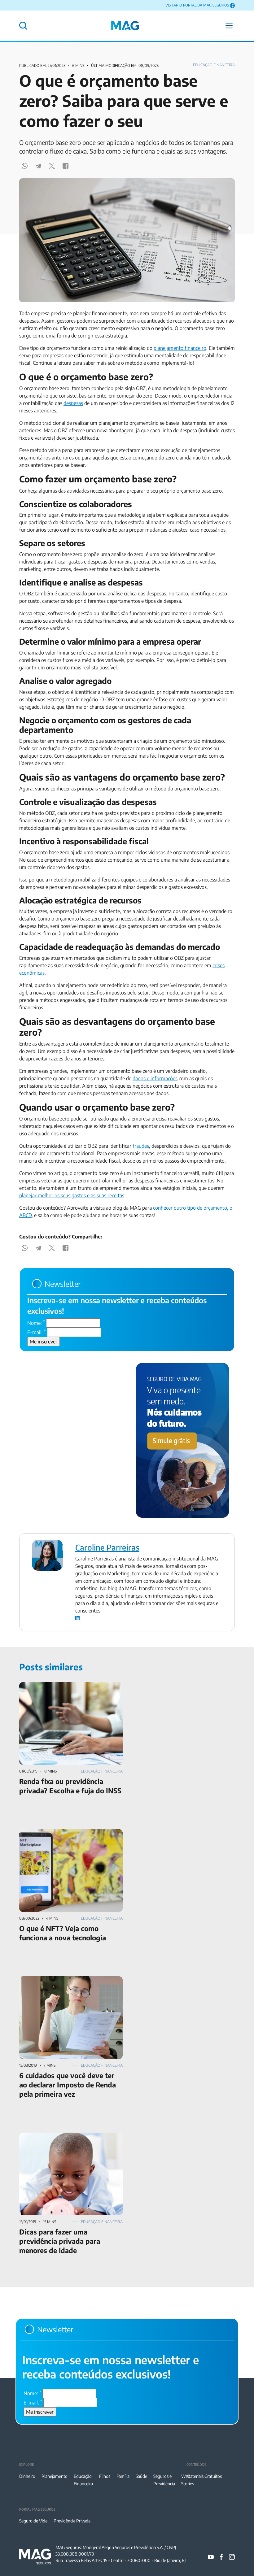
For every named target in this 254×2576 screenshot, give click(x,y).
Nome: (36, 1323)
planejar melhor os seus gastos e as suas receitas (72, 1195)
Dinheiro (27, 2476)
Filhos (105, 2476)
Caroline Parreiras (107, 1547)
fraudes (141, 1146)
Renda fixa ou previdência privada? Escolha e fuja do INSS (68, 1690)
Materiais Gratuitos (204, 2476)
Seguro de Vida (33, 2521)
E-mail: (37, 1332)
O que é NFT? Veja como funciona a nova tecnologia (64, 1837)
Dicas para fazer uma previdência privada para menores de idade (69, 2140)
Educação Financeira (214, 65)
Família (123, 2476)
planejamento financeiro (180, 348)
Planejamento (55, 2476)
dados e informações (155, 1078)
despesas (73, 403)
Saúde (141, 2476)
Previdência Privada (72, 2521)
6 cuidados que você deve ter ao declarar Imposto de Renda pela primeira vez (63, 1984)
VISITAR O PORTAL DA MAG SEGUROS (197, 5)
